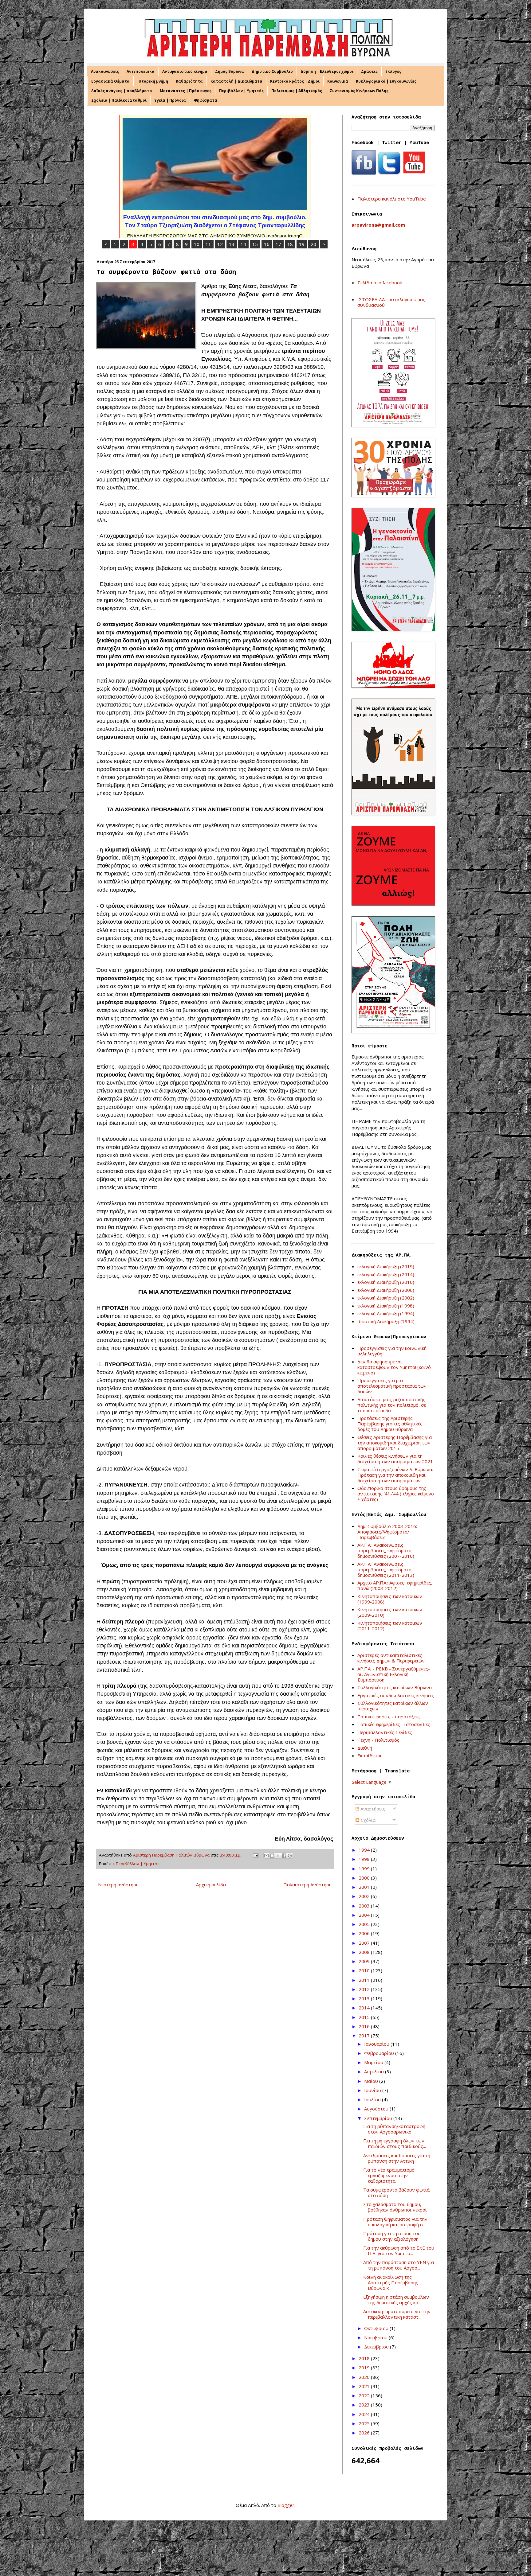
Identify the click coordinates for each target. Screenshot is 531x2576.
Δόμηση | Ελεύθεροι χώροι (327, 71)
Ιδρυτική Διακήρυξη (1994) (386, 1321)
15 (255, 244)
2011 (365, 1980)
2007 (365, 1943)
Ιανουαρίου (377, 2044)
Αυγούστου (377, 2109)
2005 (365, 1924)
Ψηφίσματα (205, 100)
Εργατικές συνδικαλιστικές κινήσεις (396, 1695)
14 (243, 244)
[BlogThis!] (272, 1856)
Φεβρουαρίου (380, 2053)
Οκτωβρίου (377, 2328)
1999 (365, 1869)
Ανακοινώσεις (105, 71)
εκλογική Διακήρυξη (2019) (386, 1266)
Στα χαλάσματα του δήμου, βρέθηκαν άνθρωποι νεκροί (395, 2207)
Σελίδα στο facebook (380, 283)
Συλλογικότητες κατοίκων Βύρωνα (395, 1687)
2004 (365, 1915)
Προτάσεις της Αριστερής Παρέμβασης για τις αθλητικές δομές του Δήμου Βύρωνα (390, 1424)
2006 (365, 1933)
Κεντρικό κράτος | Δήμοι (295, 81)
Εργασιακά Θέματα (110, 81)
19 (302, 244)
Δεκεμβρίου (377, 2347)
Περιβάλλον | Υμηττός (241, 91)
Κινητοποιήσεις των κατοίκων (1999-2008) (390, 1599)
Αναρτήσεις (372, 1809)
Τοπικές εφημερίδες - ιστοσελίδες (394, 1724)
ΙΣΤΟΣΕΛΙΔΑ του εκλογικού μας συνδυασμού (391, 302)
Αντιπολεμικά (141, 71)
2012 (365, 1989)
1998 (365, 1859)
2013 (365, 1998)
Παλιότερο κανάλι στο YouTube (392, 199)
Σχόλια (367, 1820)
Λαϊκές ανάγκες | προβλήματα (122, 91)
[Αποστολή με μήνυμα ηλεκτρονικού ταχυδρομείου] (266, 1856)
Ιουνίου (373, 2090)
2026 (365, 2433)
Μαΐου (372, 2081)
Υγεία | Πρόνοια (170, 100)
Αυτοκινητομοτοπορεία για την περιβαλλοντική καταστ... (397, 2314)
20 (313, 244)
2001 (365, 1887)
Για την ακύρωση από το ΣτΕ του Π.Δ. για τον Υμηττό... (399, 2251)
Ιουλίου (373, 2099)
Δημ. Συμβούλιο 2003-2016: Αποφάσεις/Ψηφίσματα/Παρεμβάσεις (387, 1532)
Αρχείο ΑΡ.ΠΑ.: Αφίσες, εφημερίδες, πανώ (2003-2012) (395, 1585)
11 (208, 244)
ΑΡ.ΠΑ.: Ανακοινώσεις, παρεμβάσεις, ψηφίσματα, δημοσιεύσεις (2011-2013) (386, 1569)
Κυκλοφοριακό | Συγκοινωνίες (386, 81)
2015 (365, 2017)
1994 (365, 1850)
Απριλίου (375, 2071)
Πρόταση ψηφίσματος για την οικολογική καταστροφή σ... (395, 2222)
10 (197, 244)
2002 (365, 1896)
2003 (365, 1906)
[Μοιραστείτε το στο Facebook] (284, 1856)
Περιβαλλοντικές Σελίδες (385, 1732)
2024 (365, 2414)
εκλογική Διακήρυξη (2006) (386, 1290)
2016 (365, 2026)
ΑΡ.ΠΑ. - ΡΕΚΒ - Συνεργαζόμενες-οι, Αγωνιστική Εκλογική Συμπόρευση (394, 1674)
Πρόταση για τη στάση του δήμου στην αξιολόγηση (392, 2236)
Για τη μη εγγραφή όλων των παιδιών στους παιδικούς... (395, 2143)
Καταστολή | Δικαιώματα (236, 81)
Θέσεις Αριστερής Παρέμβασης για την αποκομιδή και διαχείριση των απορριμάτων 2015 (395, 1443)
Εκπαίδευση (370, 1756)
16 (267, 244)
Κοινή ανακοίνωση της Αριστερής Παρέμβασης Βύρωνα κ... (391, 2282)
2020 (365, 2377)
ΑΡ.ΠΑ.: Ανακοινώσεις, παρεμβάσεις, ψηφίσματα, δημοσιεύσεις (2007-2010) (386, 1550)
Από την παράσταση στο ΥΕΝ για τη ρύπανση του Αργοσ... (399, 2265)
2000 (365, 1878)
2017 (365, 2036)
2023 (365, 2405)
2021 (365, 2386)
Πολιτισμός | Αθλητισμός (297, 91)
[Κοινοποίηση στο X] (278, 1856)
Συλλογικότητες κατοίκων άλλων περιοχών (393, 1706)
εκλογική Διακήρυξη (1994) (386, 1313)
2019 (365, 2368)
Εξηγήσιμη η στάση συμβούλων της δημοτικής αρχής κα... (396, 2300)
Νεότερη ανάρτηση (118, 1884)
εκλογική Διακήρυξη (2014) (386, 1274)
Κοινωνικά (338, 81)
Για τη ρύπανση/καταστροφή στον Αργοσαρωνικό (394, 2129)
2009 (365, 1961)
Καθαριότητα (189, 81)
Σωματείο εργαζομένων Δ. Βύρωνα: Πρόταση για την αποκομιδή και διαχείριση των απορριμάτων (395, 1475)
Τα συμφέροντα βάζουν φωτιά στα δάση (396, 2192)
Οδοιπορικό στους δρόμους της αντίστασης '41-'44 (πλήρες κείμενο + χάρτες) (396, 1494)
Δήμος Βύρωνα (230, 71)
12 (220, 244)
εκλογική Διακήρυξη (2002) (386, 1298)
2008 (365, 1952)
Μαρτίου (374, 2062)
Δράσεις (369, 71)
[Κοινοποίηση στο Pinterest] (290, 1856)
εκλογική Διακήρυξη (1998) (386, 1306)
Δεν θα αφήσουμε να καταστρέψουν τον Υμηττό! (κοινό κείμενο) (394, 1367)
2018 (365, 2358)
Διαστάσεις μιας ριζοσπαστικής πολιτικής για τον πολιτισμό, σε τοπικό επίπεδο (392, 1405)
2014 (365, 2008)
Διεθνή (365, 1748)
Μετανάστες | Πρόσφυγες (186, 91)
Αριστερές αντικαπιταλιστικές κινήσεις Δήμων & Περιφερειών (391, 1658)
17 (278, 244)
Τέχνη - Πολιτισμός (378, 1740)
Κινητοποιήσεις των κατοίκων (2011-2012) (390, 1626)
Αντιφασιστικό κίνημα (185, 71)
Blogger (286, 2505)
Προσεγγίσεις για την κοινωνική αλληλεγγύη (392, 1351)
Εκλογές (393, 71)
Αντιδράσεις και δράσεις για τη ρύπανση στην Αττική (397, 2158)
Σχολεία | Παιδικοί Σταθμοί (119, 100)
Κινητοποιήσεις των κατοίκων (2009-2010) (390, 1612)
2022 (365, 2395)
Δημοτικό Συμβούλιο (272, 71)
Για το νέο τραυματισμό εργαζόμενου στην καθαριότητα (389, 2175)
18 (290, 244)
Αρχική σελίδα (211, 1884)
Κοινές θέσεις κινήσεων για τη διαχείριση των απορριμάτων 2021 (395, 1459)
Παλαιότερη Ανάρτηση (307, 1884)
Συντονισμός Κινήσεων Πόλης (359, 91)
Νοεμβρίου (376, 2337)
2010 (365, 1970)
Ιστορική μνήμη (153, 81)
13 (232, 244)
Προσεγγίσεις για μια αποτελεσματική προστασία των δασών (392, 1386)
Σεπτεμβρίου (379, 2118)
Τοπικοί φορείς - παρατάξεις (389, 1717)
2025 (365, 2423)
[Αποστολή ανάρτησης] (255, 1855)
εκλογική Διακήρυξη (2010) (386, 1282)
